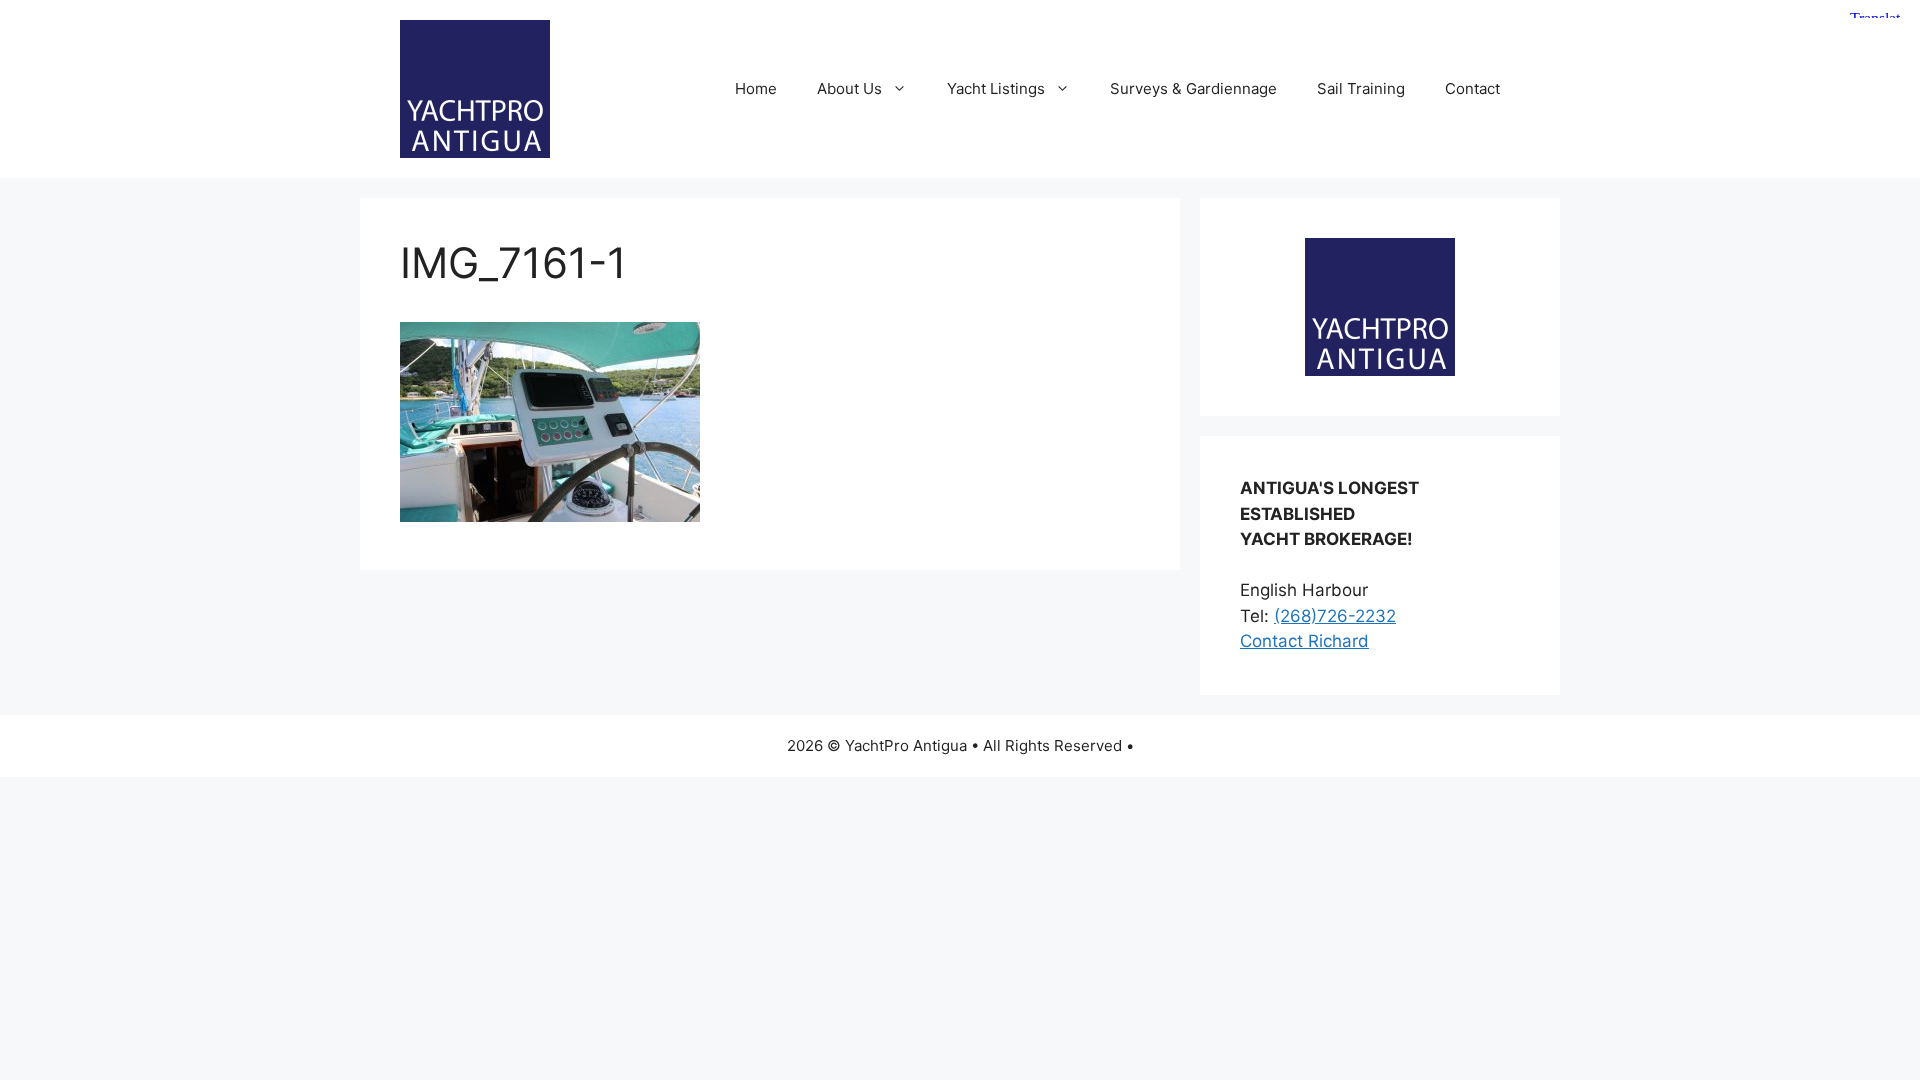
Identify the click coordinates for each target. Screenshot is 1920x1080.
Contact (1472, 88)
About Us (849, 88)
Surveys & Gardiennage (1193, 88)
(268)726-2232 (1335, 616)
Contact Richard (1304, 641)
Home (756, 88)
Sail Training (1361, 88)
